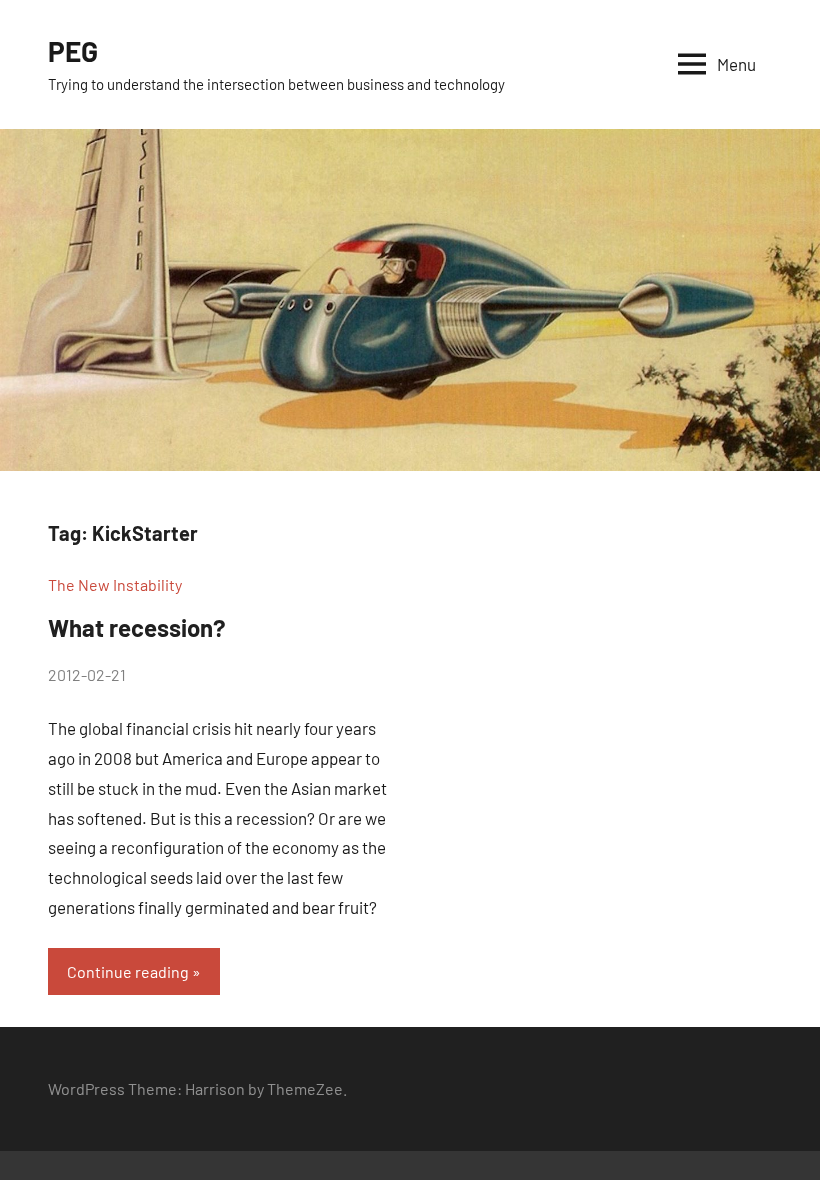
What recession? (137, 627)
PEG (73, 51)
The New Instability (115, 584)
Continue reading (128, 971)
